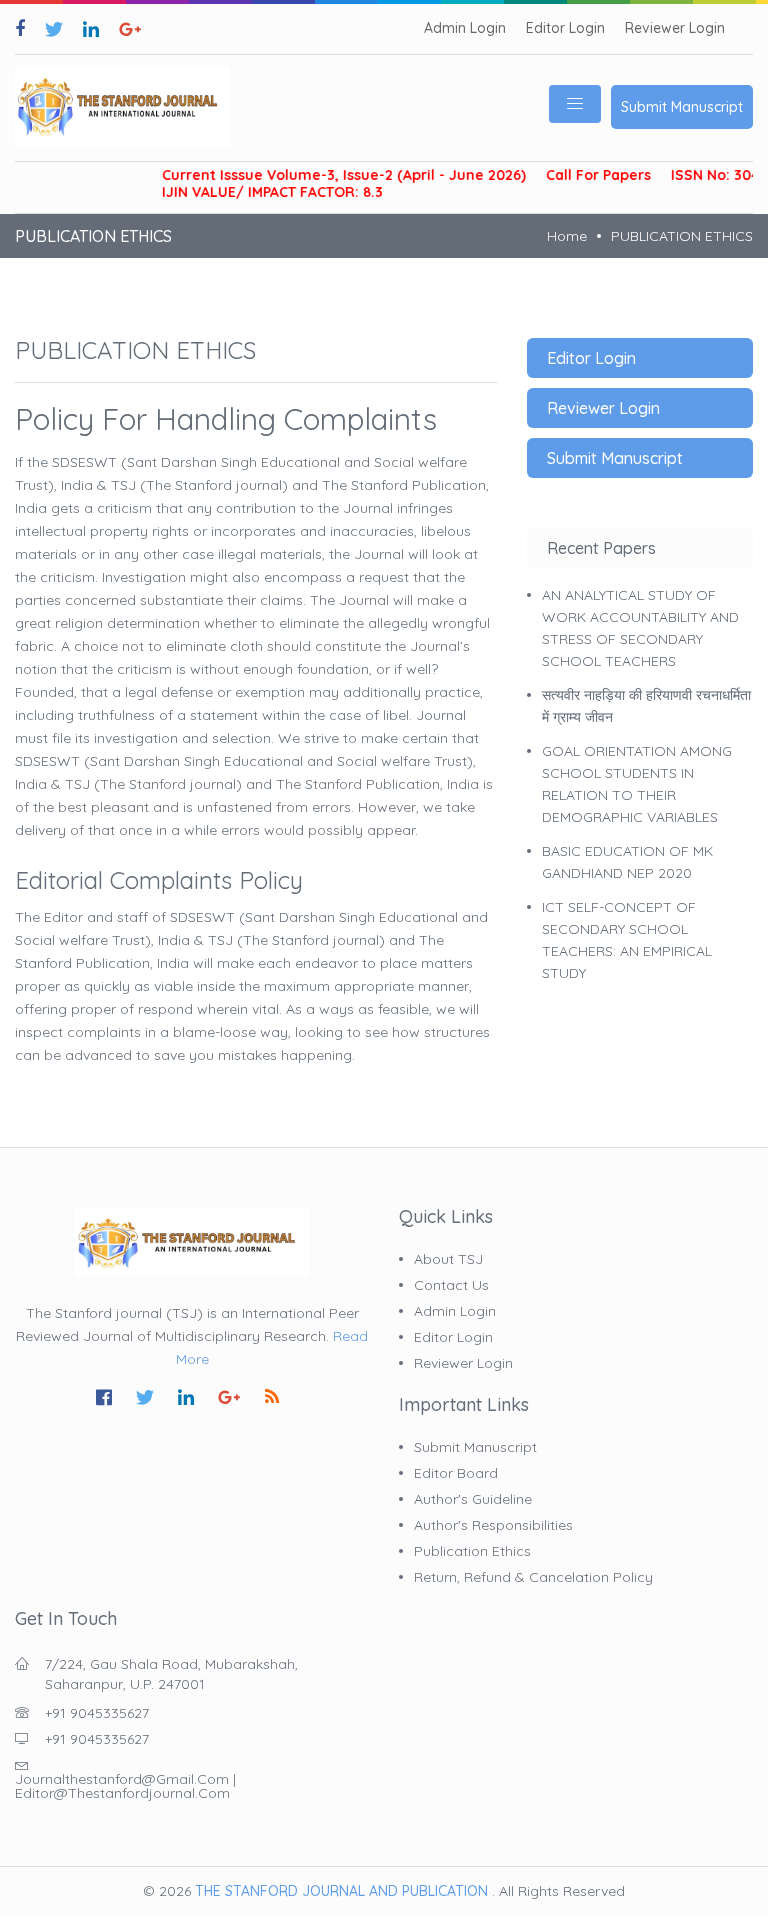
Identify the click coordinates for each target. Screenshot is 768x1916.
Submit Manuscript (682, 107)
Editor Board (456, 1473)
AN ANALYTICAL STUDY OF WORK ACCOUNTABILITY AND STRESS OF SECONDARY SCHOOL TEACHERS (640, 628)
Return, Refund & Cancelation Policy (533, 1577)
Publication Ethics (472, 1551)
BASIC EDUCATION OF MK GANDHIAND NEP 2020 (627, 862)
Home (567, 236)
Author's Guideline (473, 1499)
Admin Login (465, 28)
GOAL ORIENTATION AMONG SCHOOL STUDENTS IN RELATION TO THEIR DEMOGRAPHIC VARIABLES (637, 784)
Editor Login (565, 28)
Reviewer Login (675, 28)
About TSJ (448, 1259)
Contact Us (451, 1285)
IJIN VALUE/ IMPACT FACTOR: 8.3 (254, 192)
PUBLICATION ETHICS (682, 236)
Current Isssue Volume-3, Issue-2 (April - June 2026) (326, 175)
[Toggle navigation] (575, 104)
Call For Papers (580, 175)
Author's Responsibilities (493, 1525)
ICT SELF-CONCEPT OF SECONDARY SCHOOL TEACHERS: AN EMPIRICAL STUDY (627, 940)
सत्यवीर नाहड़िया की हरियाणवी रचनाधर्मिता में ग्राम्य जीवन (646, 706)
